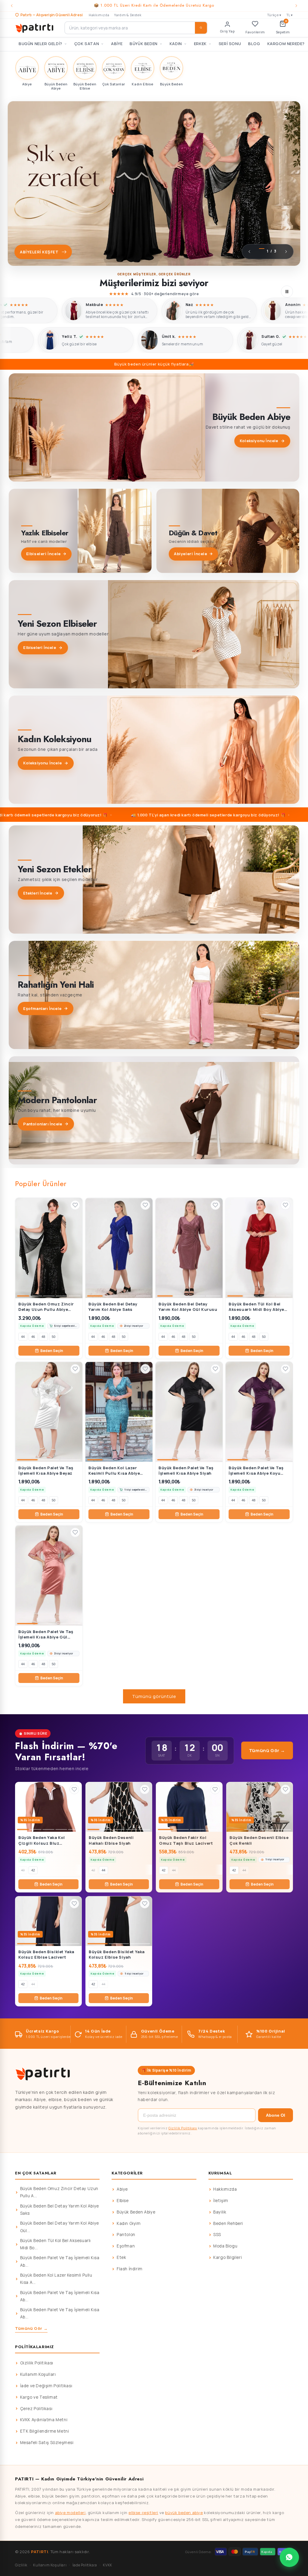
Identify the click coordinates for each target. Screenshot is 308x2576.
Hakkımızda (99, 15)
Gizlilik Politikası (183, 2128)
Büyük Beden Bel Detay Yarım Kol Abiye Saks (60, 2210)
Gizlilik (21, 2565)
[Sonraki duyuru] (296, 6)
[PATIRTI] (35, 28)
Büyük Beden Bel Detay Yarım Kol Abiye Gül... (60, 2227)
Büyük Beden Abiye (136, 2212)
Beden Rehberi (228, 2223)
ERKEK (200, 44)
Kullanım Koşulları (38, 2374)
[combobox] (136, 28)
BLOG (254, 44)
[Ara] (201, 28)
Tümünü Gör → (267, 1750)
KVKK (107, 2565)
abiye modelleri (70, 2513)
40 (23, 1870)
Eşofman (126, 2246)
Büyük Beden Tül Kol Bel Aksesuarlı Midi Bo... (55, 2244)
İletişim (221, 2201)
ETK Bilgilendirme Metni (45, 2431)
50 (54, 1337)
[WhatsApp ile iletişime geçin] (289, 2557)
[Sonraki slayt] (286, 252)
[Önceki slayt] (249, 252)
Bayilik (220, 2212)
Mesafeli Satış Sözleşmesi (47, 2443)
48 (43, 1337)
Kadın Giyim (129, 2223)
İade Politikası (85, 2565)
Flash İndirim (130, 2269)
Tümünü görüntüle (154, 1696)
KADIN (176, 44)
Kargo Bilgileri (228, 2257)
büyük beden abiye (184, 2513)
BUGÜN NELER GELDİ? (40, 44)
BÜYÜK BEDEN (144, 44)
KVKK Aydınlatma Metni (44, 2420)
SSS (217, 2235)
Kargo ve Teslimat (39, 2397)
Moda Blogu (225, 2246)
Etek (121, 2257)
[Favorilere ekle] (75, 1205)
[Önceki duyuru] (12, 6)
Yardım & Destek (128, 15)
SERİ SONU (230, 44)
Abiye (122, 2189)
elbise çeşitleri (143, 2513)
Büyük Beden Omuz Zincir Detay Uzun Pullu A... (59, 2192)
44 (23, 1337)
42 (33, 1870)
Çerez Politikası (36, 2409)
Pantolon (126, 2235)
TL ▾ (290, 15)
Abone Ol (276, 2115)
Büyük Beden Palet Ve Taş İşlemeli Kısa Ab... (60, 2261)
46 (33, 1337)
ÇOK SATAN (87, 44)
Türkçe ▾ (274, 15)
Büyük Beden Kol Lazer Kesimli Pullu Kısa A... (56, 2279)
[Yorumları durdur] (287, 292)
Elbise (123, 2201)
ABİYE (117, 44)
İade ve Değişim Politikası (46, 2386)
